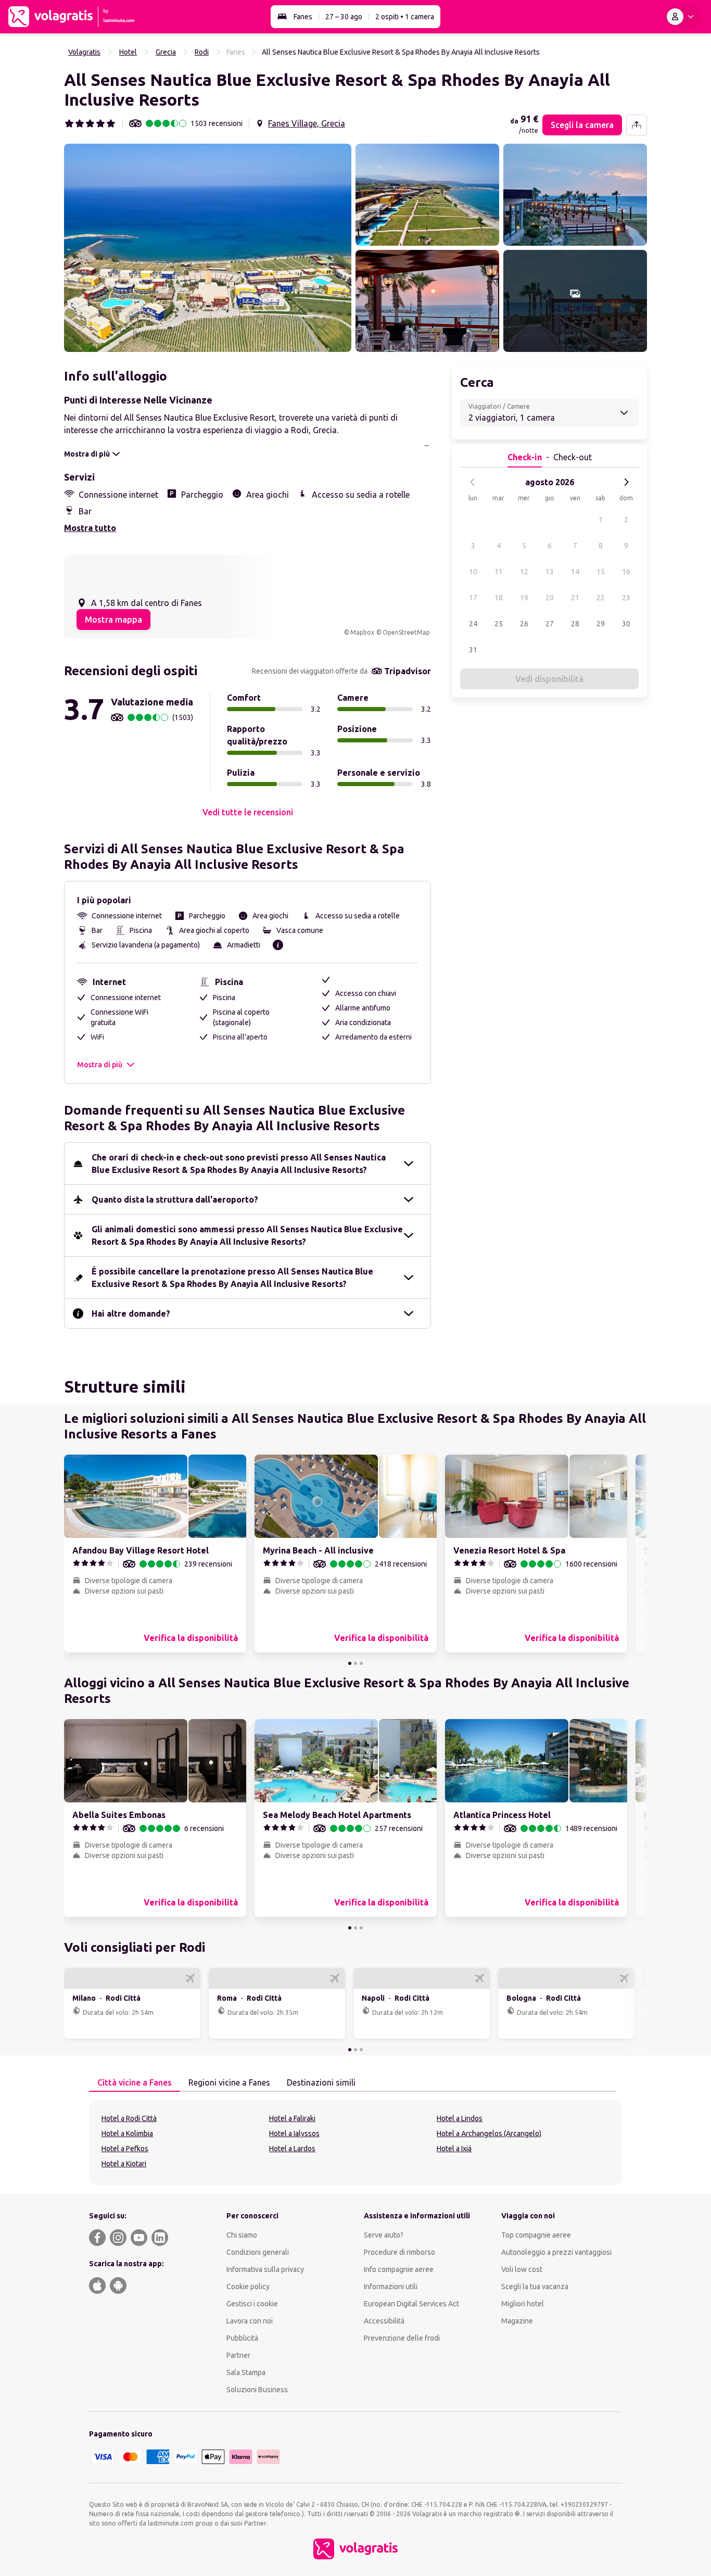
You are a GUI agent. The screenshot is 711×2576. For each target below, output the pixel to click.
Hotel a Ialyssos (294, 2133)
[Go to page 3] (361, 1663)
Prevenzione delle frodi (402, 2338)
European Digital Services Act (411, 2304)
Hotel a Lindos (460, 2118)
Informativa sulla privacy (265, 2269)
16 (626, 572)
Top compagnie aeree (536, 2235)
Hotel (128, 52)
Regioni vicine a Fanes (229, 2082)
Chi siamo (242, 2235)
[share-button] (637, 125)
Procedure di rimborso (399, 2252)
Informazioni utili (391, 2287)
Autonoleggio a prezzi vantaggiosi (556, 2252)
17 (473, 598)
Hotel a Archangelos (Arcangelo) (489, 2133)
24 (473, 624)
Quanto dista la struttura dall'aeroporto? (175, 1199)
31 (473, 650)
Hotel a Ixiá (454, 2149)
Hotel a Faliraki (292, 2118)
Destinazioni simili (321, 2082)
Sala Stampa (246, 2372)
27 (550, 624)
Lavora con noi (250, 2321)
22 (601, 598)
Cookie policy (248, 2287)
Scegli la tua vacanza (535, 2287)
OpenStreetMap (406, 632)
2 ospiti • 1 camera (405, 17)
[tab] (135, 2083)
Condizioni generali (258, 2252)
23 (626, 598)
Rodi (202, 52)
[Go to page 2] (355, 1663)
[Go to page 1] (350, 1663)
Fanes (303, 17)
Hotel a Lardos (292, 2149)
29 (601, 624)
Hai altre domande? (131, 1314)
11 (499, 572)
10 (473, 572)
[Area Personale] (682, 17)
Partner (238, 2355)
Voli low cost (522, 2269)
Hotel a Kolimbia (127, 2133)
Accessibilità (384, 2321)
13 (550, 572)
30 (626, 624)
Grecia (166, 52)
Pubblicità (242, 2338)
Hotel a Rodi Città (129, 2118)
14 (575, 572)
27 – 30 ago (344, 17)
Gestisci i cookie (252, 2304)
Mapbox (362, 632)
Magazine (517, 2321)
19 (524, 598)
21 (575, 598)
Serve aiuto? (384, 2235)
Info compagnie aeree (399, 2269)
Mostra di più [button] (100, 1065)
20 (550, 598)
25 (499, 624)
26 (524, 624)
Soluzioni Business (257, 2390)
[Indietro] (473, 482)
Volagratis (84, 52)
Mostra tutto (90, 528)
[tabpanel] (355, 2143)
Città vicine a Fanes (135, 2082)
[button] (208, 248)
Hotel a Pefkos (125, 2149)
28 (575, 624)
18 (499, 598)
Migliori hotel (523, 2304)
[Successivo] (626, 482)
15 (601, 572)
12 (524, 572)
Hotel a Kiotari (124, 2164)
